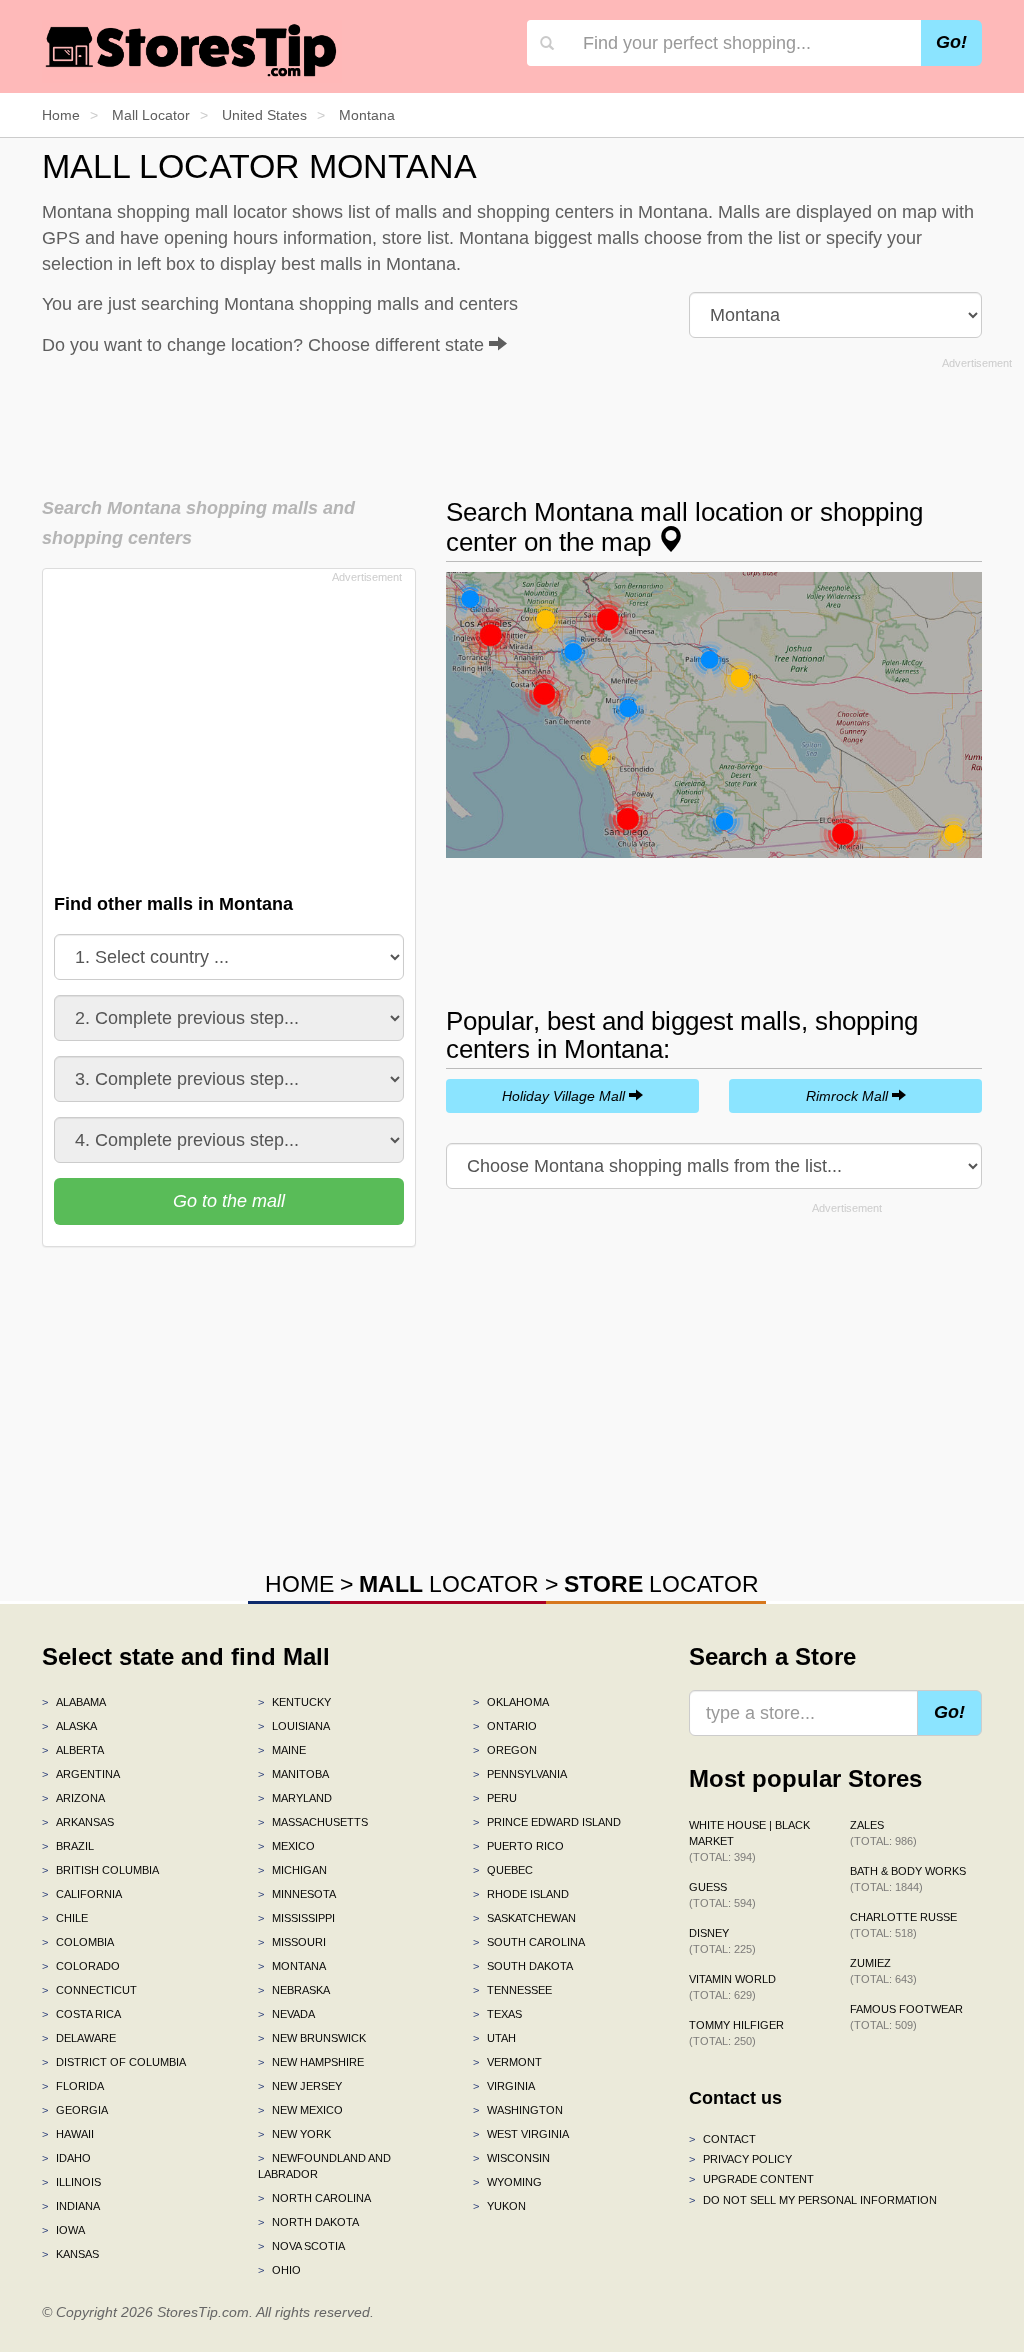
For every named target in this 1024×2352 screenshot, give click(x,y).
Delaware (79, 2038)
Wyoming (507, 2182)
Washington (518, 2110)
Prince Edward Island (547, 1822)
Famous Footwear (906, 2017)
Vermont (507, 2062)
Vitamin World (732, 1987)
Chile (65, 1918)
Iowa (63, 2230)
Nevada (286, 2014)
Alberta (73, 1750)
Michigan (292, 1870)
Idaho (66, 2158)
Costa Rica (81, 2014)
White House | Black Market (749, 1841)
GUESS (722, 1895)
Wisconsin (511, 2158)
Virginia (504, 2086)
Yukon (499, 2206)
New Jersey (300, 2086)
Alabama (74, 1702)
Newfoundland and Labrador (324, 2166)
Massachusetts (313, 1822)
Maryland (295, 1798)
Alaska (69, 1726)
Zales (883, 1833)
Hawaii (68, 2134)
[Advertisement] (527, 421)
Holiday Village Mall (565, 1096)
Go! (951, 42)
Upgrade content (751, 2179)
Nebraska (294, 1990)
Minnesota (297, 1894)
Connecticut (89, 1990)
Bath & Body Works (908, 1879)
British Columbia (100, 1870)
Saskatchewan (524, 1918)
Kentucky (294, 1702)
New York (294, 2134)
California (82, 1894)
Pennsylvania (520, 1774)
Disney (722, 1941)
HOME (299, 1584)
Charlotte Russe (903, 1925)
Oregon (505, 1750)
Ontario (505, 1726)
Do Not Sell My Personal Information (813, 2200)
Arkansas (78, 1822)
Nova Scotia (301, 2246)
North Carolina (314, 2198)
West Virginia (521, 2134)
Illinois (71, 2182)
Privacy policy (740, 2159)
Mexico (286, 1846)
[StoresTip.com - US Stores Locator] (192, 50)
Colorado (81, 1966)
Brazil (68, 1846)
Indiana (71, 2206)
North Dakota (308, 2222)
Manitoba (293, 1774)
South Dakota (523, 1966)
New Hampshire (311, 2062)
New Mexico (300, 2110)
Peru (495, 1798)
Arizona (73, 1798)
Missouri (292, 1942)
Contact (722, 2139)
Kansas (70, 2254)
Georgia (75, 2110)
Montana (292, 1966)
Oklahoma (511, 1702)
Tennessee (512, 1990)
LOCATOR (449, 1584)
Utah (494, 2038)
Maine (282, 1750)
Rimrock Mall (849, 1096)
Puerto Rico (518, 1846)
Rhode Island (521, 1894)
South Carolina (529, 1942)
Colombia (78, 1942)
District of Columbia (114, 2062)
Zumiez (883, 1971)
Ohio (279, 2270)
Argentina (81, 1774)
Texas (497, 2014)
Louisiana (294, 1726)
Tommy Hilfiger (736, 2033)
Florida (73, 2086)
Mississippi (296, 1918)
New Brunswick (312, 2038)
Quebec (503, 1870)
